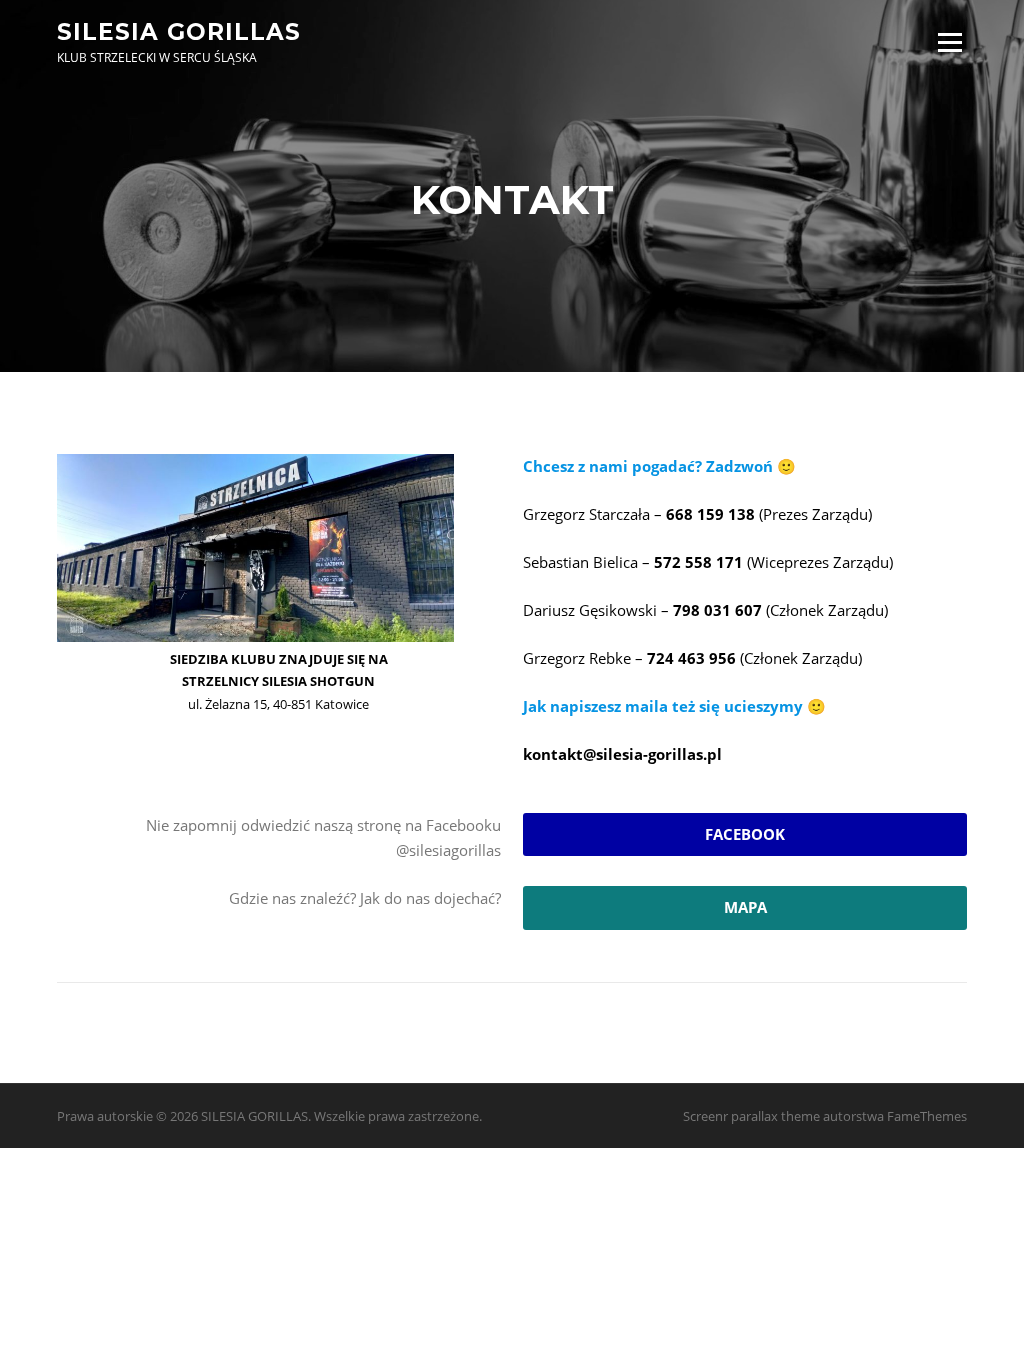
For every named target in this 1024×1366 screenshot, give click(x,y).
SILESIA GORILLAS (179, 31)
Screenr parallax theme (751, 1116)
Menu (949, 42)
